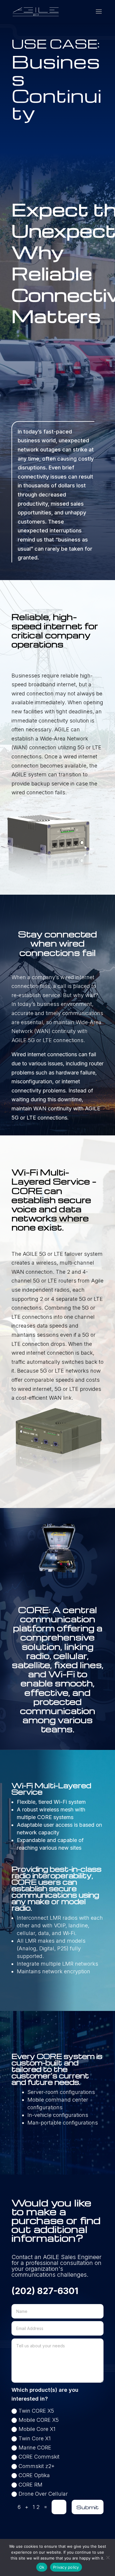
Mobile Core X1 (37, 2429)
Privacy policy (66, 2567)
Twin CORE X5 (36, 2411)
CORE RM (31, 2485)
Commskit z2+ (37, 2466)
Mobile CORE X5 (39, 2420)
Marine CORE (35, 2448)
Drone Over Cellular (43, 2494)
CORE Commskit (39, 2457)
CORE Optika (34, 2475)
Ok (42, 2567)
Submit (88, 2507)
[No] (108, 2557)
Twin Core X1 (35, 2438)
